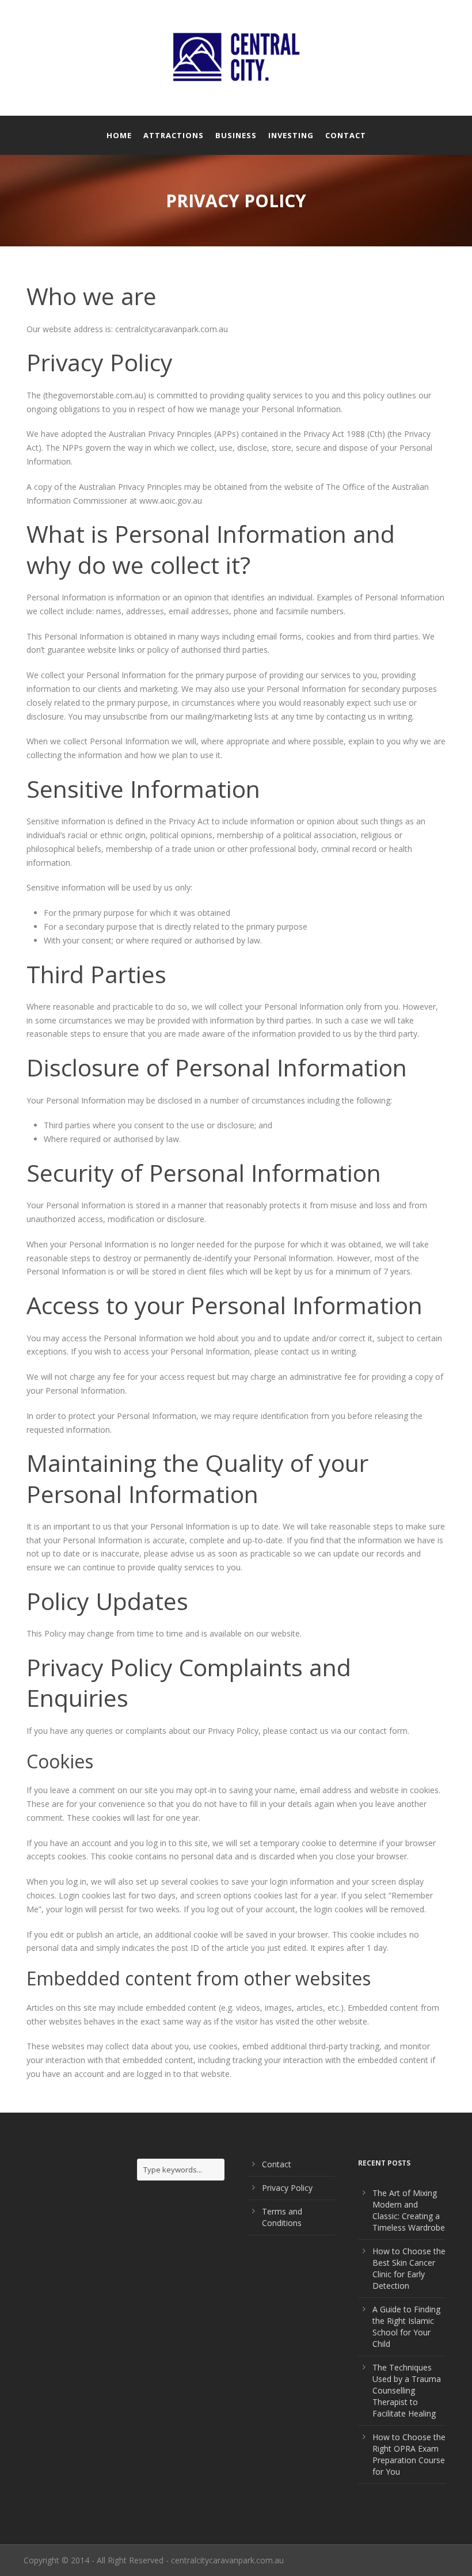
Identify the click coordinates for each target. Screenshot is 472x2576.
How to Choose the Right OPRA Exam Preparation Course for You (409, 2454)
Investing (291, 135)
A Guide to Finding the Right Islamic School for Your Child (406, 2326)
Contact (346, 135)
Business (236, 135)
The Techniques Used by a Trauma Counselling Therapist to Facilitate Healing (407, 2390)
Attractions (174, 135)
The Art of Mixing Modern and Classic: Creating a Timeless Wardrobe (409, 2210)
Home (119, 135)
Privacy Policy (287, 2188)
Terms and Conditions (282, 2217)
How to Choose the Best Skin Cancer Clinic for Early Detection (409, 2268)
